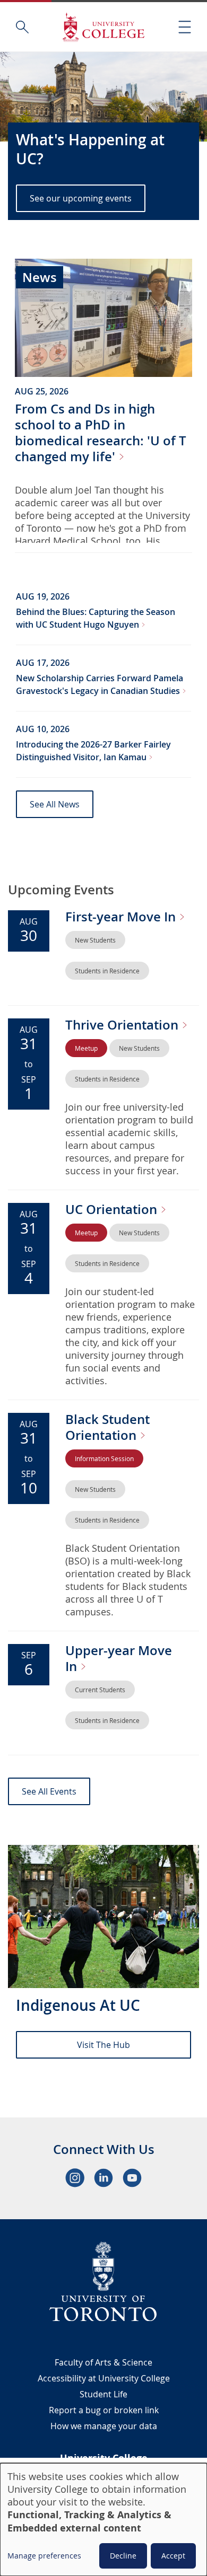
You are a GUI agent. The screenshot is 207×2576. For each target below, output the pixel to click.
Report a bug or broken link (104, 2410)
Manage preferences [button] (44, 2556)
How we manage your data (104, 2426)
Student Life (103, 2394)
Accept (173, 2556)
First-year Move (122, 917)
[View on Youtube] (132, 2178)
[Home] (103, 27)
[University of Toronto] (103, 2281)
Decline (123, 2556)
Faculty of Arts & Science (103, 2362)
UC (113, 1209)
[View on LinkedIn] (103, 2178)
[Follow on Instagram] (75, 2178)
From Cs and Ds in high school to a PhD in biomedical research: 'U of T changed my (101, 433)
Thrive (123, 1025)
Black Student (107, 1427)
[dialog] (103, 2520)
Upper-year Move (119, 1658)
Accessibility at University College (104, 2378)
